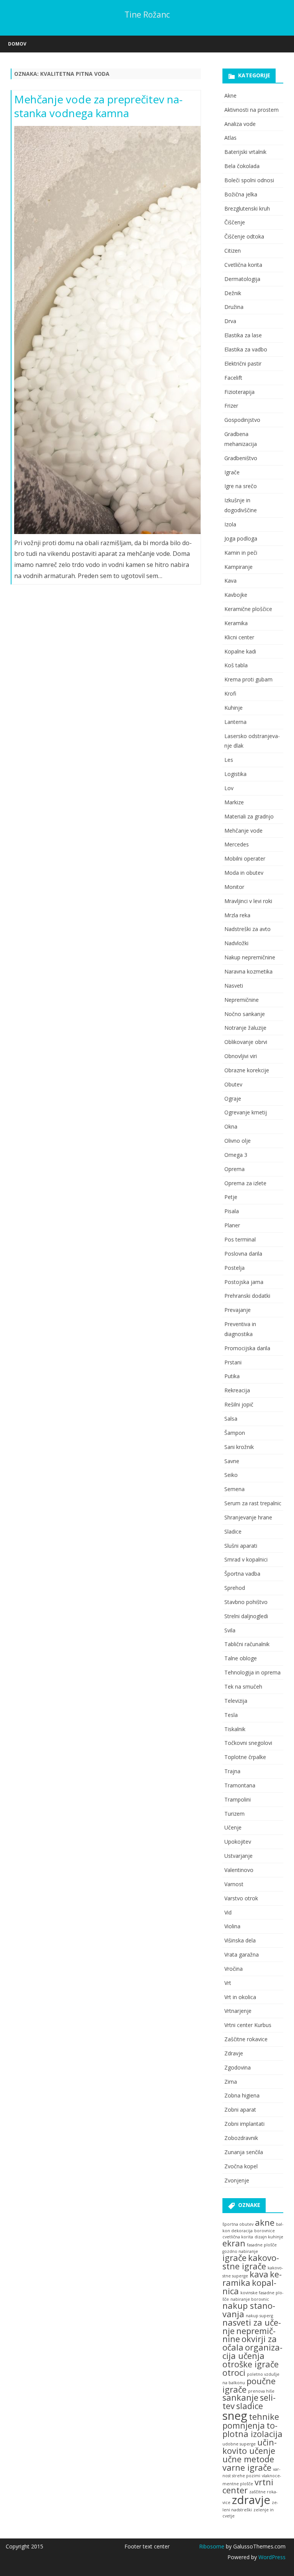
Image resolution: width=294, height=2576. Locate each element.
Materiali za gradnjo (249, 816)
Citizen (233, 251)
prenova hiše (261, 2391)
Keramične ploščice (248, 609)
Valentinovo (239, 1870)
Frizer (231, 406)
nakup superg (259, 2316)
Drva (230, 321)
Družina (234, 307)
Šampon (235, 1433)
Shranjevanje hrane (248, 1517)
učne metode (248, 2459)
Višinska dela (240, 1940)
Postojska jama (244, 1282)
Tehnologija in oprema (252, 1672)
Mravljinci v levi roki (248, 901)
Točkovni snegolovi (248, 1743)
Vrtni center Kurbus (248, 2025)
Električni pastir (243, 363)
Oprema (234, 1169)
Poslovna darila (243, 1254)
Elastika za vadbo (246, 349)
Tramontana (240, 1785)
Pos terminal (240, 1239)
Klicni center (239, 637)
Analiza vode (240, 124)
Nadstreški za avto (247, 929)
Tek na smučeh (243, 1687)
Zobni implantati (244, 2124)
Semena (234, 1489)
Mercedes (237, 844)
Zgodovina (238, 2067)
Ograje (233, 1099)
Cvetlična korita (243, 265)
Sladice (233, 1531)
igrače (234, 2258)
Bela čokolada (242, 166)
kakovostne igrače (251, 2262)
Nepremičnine (242, 1000)
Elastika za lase (243, 335)
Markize (234, 802)
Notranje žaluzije (245, 1028)
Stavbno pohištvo (246, 1602)
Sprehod (235, 1588)
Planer (232, 1225)
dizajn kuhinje (269, 2237)
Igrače (232, 472)
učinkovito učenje (250, 2446)
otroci (234, 2373)
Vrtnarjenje (238, 2011)
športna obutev (238, 2224)
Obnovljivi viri (241, 1056)
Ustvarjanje (238, 1856)
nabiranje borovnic (250, 2299)
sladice (250, 2406)
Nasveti (234, 986)
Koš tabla (236, 665)
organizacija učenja (252, 2351)
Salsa (231, 1419)
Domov (17, 44)
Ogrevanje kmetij (246, 1112)
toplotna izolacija (252, 2430)
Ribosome (212, 2546)
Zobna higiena (242, 2095)
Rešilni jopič (239, 1404)
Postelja (234, 1268)
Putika (232, 1376)
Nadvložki (236, 943)
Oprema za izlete (245, 1183)
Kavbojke (236, 595)
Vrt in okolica (240, 1997)
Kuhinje (234, 708)
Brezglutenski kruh (247, 208)
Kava (230, 581)
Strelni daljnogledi (246, 1616)
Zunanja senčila (244, 2152)
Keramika (236, 623)
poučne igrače (249, 2385)
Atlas (230, 138)
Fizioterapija (239, 392)
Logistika (235, 774)
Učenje (233, 1827)
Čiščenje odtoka (244, 236)
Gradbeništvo (241, 458)
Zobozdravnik (241, 2138)
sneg (235, 2416)
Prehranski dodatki (247, 1296)
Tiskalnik (235, 1729)
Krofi (230, 693)
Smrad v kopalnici (246, 1559)
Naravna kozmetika (248, 971)
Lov (229, 788)
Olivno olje (238, 1141)
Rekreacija (237, 1390)
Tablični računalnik (247, 1644)
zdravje (251, 2500)
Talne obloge (241, 1658)
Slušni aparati (241, 1546)
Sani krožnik (239, 1447)
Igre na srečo (241, 486)
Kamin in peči (241, 553)
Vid (228, 1912)
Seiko (231, 1475)
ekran (234, 2243)
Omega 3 (236, 1155)
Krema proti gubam (248, 679)
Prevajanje (238, 1310)
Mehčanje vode (243, 831)
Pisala (232, 1211)
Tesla (231, 1715)
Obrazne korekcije (247, 1070)
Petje (231, 1197)
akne (265, 2222)
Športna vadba (242, 1574)
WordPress (271, 2557)
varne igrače (247, 2467)
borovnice (265, 2231)
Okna (231, 1126)
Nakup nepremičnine (250, 957)
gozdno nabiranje (240, 2251)
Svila (230, 1630)
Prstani (233, 1362)
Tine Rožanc (147, 15)
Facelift (233, 378)
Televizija (236, 1701)
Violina (232, 1926)
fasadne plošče (262, 2245)
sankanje (240, 2397)
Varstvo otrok (241, 1898)
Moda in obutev (244, 873)
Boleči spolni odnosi (249, 180)
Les (229, 760)
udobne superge (239, 2444)
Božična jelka (241, 194)
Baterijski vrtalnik (245, 152)
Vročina (234, 1969)
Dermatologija (242, 279)
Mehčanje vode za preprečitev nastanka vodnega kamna (98, 106)
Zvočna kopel (241, 2166)
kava (259, 2274)
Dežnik (233, 293)
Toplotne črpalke (245, 1757)
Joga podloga (241, 538)
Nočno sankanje (245, 1014)
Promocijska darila (247, 1348)
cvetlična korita (238, 2237)
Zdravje (234, 2053)
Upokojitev (238, 1842)
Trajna (232, 1771)
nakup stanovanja (249, 2310)
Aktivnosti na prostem (252, 110)
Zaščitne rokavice (246, 2039)
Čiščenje (235, 222)
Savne (232, 1461)
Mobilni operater (245, 858)
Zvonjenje (237, 2180)
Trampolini (238, 1799)
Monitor (234, 887)
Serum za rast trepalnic (253, 1503)
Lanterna (235, 722)
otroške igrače (251, 2364)
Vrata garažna (242, 1954)
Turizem (234, 1814)
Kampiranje (238, 567)
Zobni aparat (240, 2110)
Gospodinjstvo (242, 420)
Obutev (233, 1084)
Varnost (234, 1884)
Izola (230, 524)
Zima (231, 2082)
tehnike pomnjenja (251, 2421)
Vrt (228, 1983)
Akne (230, 96)
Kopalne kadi (240, 651)
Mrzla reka (237, 915)
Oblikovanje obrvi (246, 1042)
